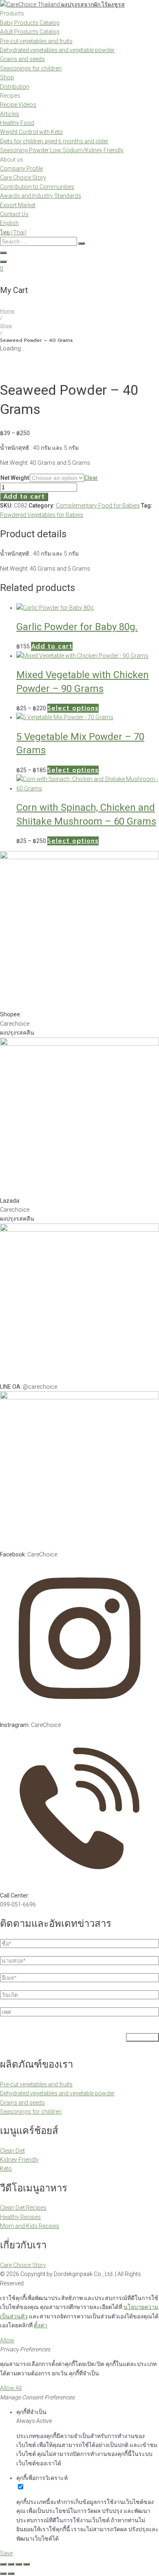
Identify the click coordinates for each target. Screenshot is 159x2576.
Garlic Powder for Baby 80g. (77, 627)
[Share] (19, 2564)
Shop (6, 326)
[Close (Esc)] (26, 2564)
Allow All (11, 2388)
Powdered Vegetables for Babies (42, 515)
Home (7, 311)
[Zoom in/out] (3, 2564)
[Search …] (3, 253)
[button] (52, 646)
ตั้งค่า (41, 2325)
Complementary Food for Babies (98, 506)
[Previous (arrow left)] (3, 2574)
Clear (91, 478)
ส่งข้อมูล (142, 2037)
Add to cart (24, 497)
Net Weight (15, 478)
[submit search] (82, 243)
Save (6, 2553)
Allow (7, 2340)
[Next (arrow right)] (11, 2574)
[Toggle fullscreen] (11, 2564)
